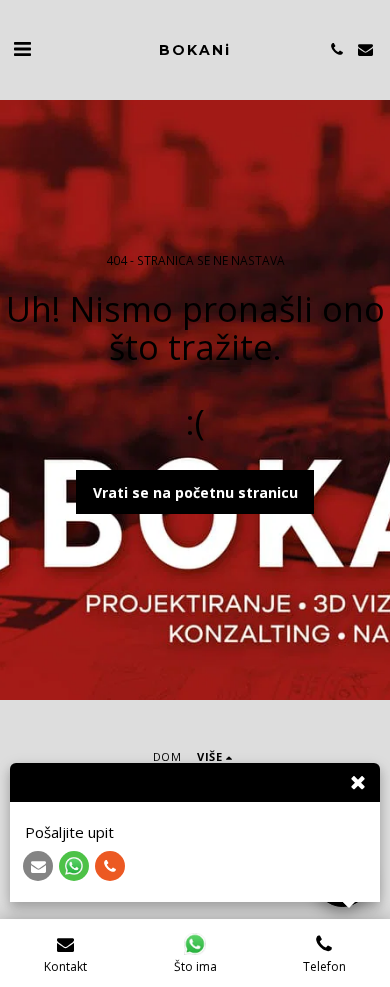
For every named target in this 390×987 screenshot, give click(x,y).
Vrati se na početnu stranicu (195, 492)
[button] (22, 48)
